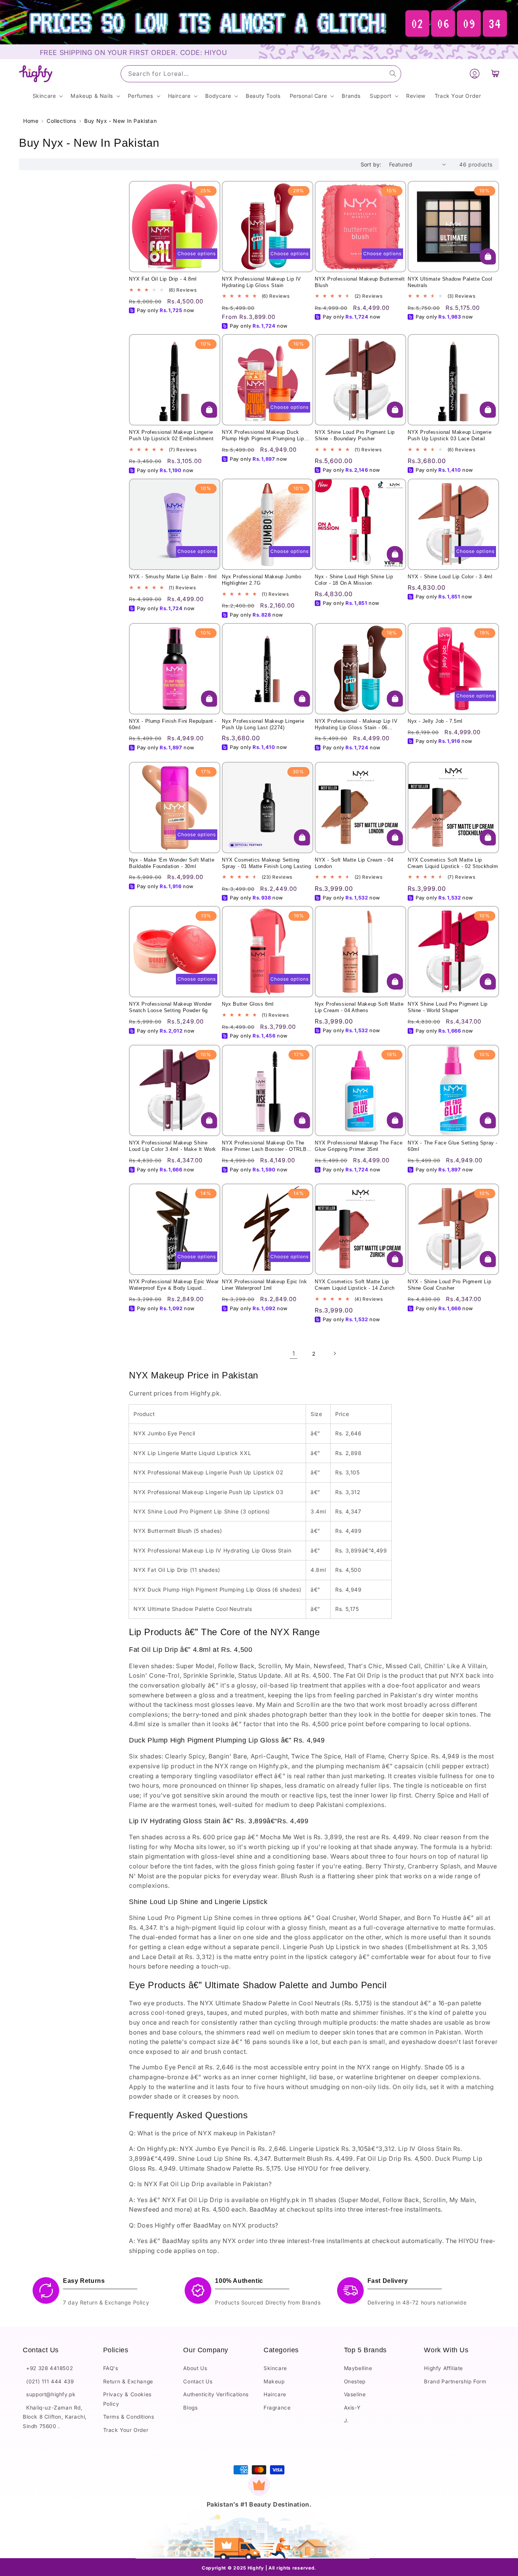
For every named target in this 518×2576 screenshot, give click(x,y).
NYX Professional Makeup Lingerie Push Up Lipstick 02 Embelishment (171, 435)
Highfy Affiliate (443, 2368)
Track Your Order (126, 2430)
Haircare (275, 2394)
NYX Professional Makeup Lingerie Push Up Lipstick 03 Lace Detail (450, 435)
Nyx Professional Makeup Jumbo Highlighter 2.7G (261, 580)
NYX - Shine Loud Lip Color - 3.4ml (450, 577)
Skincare (275, 2368)
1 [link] (294, 1353)
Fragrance (277, 2408)
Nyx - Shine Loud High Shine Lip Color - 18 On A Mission (354, 580)
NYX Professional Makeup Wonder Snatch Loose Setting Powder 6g (170, 1007)
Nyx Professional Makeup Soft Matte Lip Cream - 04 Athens (359, 1007)
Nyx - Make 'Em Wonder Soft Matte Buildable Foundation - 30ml (172, 863)
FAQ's (111, 2368)
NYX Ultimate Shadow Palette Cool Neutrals (450, 282)
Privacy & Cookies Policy (127, 2399)
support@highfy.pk (49, 2394)
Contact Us (198, 2381)
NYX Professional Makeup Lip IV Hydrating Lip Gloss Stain (261, 282)
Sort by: (371, 164)
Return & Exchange (128, 2381)
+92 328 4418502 (48, 2368)
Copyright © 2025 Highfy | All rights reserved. (259, 2568)
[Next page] (334, 1353)
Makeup (274, 2381)
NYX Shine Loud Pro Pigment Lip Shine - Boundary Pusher (355, 435)
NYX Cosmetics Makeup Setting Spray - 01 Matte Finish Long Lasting (267, 863)
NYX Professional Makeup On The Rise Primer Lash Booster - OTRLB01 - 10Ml (267, 1146)
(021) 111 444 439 (48, 2381)
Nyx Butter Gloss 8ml (248, 1004)
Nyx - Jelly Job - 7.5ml (435, 721)
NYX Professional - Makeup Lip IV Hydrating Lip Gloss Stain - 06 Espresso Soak (356, 725)
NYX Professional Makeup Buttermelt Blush (360, 282)
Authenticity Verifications (216, 2394)
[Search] (393, 74)
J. (346, 2421)
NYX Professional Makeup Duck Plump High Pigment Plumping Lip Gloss (263, 436)
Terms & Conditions (129, 2417)
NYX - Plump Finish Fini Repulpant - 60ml (173, 724)
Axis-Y (352, 2408)
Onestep (355, 2381)
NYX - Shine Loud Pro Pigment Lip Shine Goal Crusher (449, 1285)
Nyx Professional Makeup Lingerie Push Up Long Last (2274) (263, 724)
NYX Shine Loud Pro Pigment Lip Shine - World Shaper (448, 1007)
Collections (61, 121)
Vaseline (355, 2394)
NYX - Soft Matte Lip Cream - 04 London (354, 863)
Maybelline (358, 2368)
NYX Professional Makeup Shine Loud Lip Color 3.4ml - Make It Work (173, 1146)
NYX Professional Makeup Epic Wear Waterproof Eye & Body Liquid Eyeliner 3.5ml (174, 1285)
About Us (195, 2368)
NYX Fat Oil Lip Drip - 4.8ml (163, 279)
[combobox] (261, 74)
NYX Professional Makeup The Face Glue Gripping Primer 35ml (359, 1146)
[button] (495, 74)
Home (31, 121)
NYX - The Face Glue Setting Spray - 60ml (453, 1146)
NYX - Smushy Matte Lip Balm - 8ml (173, 577)
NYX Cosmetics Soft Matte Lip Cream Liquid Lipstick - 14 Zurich (355, 1285)
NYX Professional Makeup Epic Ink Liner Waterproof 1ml (264, 1285)
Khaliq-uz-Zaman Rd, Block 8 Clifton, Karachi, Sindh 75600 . (55, 2417)
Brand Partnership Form (455, 2381)
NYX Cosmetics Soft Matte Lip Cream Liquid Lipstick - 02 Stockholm (453, 863)
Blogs (190, 2408)
